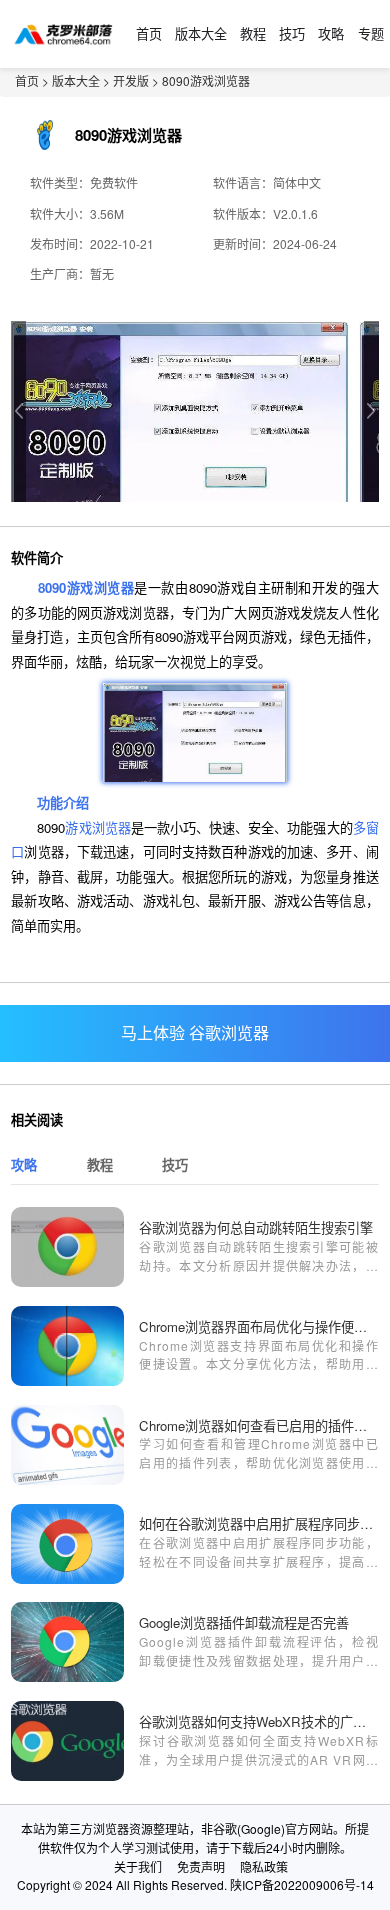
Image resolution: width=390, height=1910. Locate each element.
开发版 (131, 80)
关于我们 (138, 1866)
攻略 (331, 33)
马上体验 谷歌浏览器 (195, 1032)
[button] (371, 411)
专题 (371, 33)
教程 (253, 33)
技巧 (292, 33)
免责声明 (201, 1866)
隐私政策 (264, 1866)
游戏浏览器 (97, 827)
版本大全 (201, 33)
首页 (149, 33)
